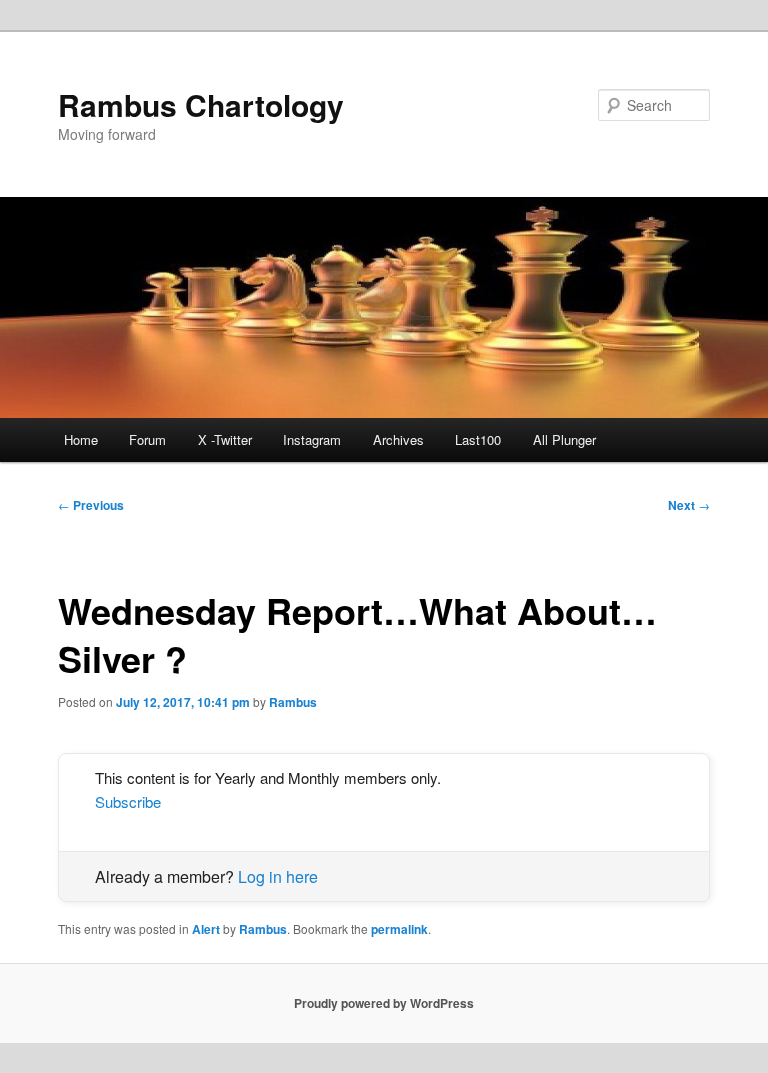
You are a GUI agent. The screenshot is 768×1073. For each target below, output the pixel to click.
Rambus (293, 702)
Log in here (278, 876)
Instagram (312, 439)
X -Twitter (225, 439)
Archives (398, 439)
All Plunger (564, 439)
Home (81, 439)
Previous (91, 505)
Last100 (478, 439)
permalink (399, 929)
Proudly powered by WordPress (384, 1003)
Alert (206, 929)
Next (689, 505)
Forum (147, 439)
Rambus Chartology (201, 104)
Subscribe (128, 801)
